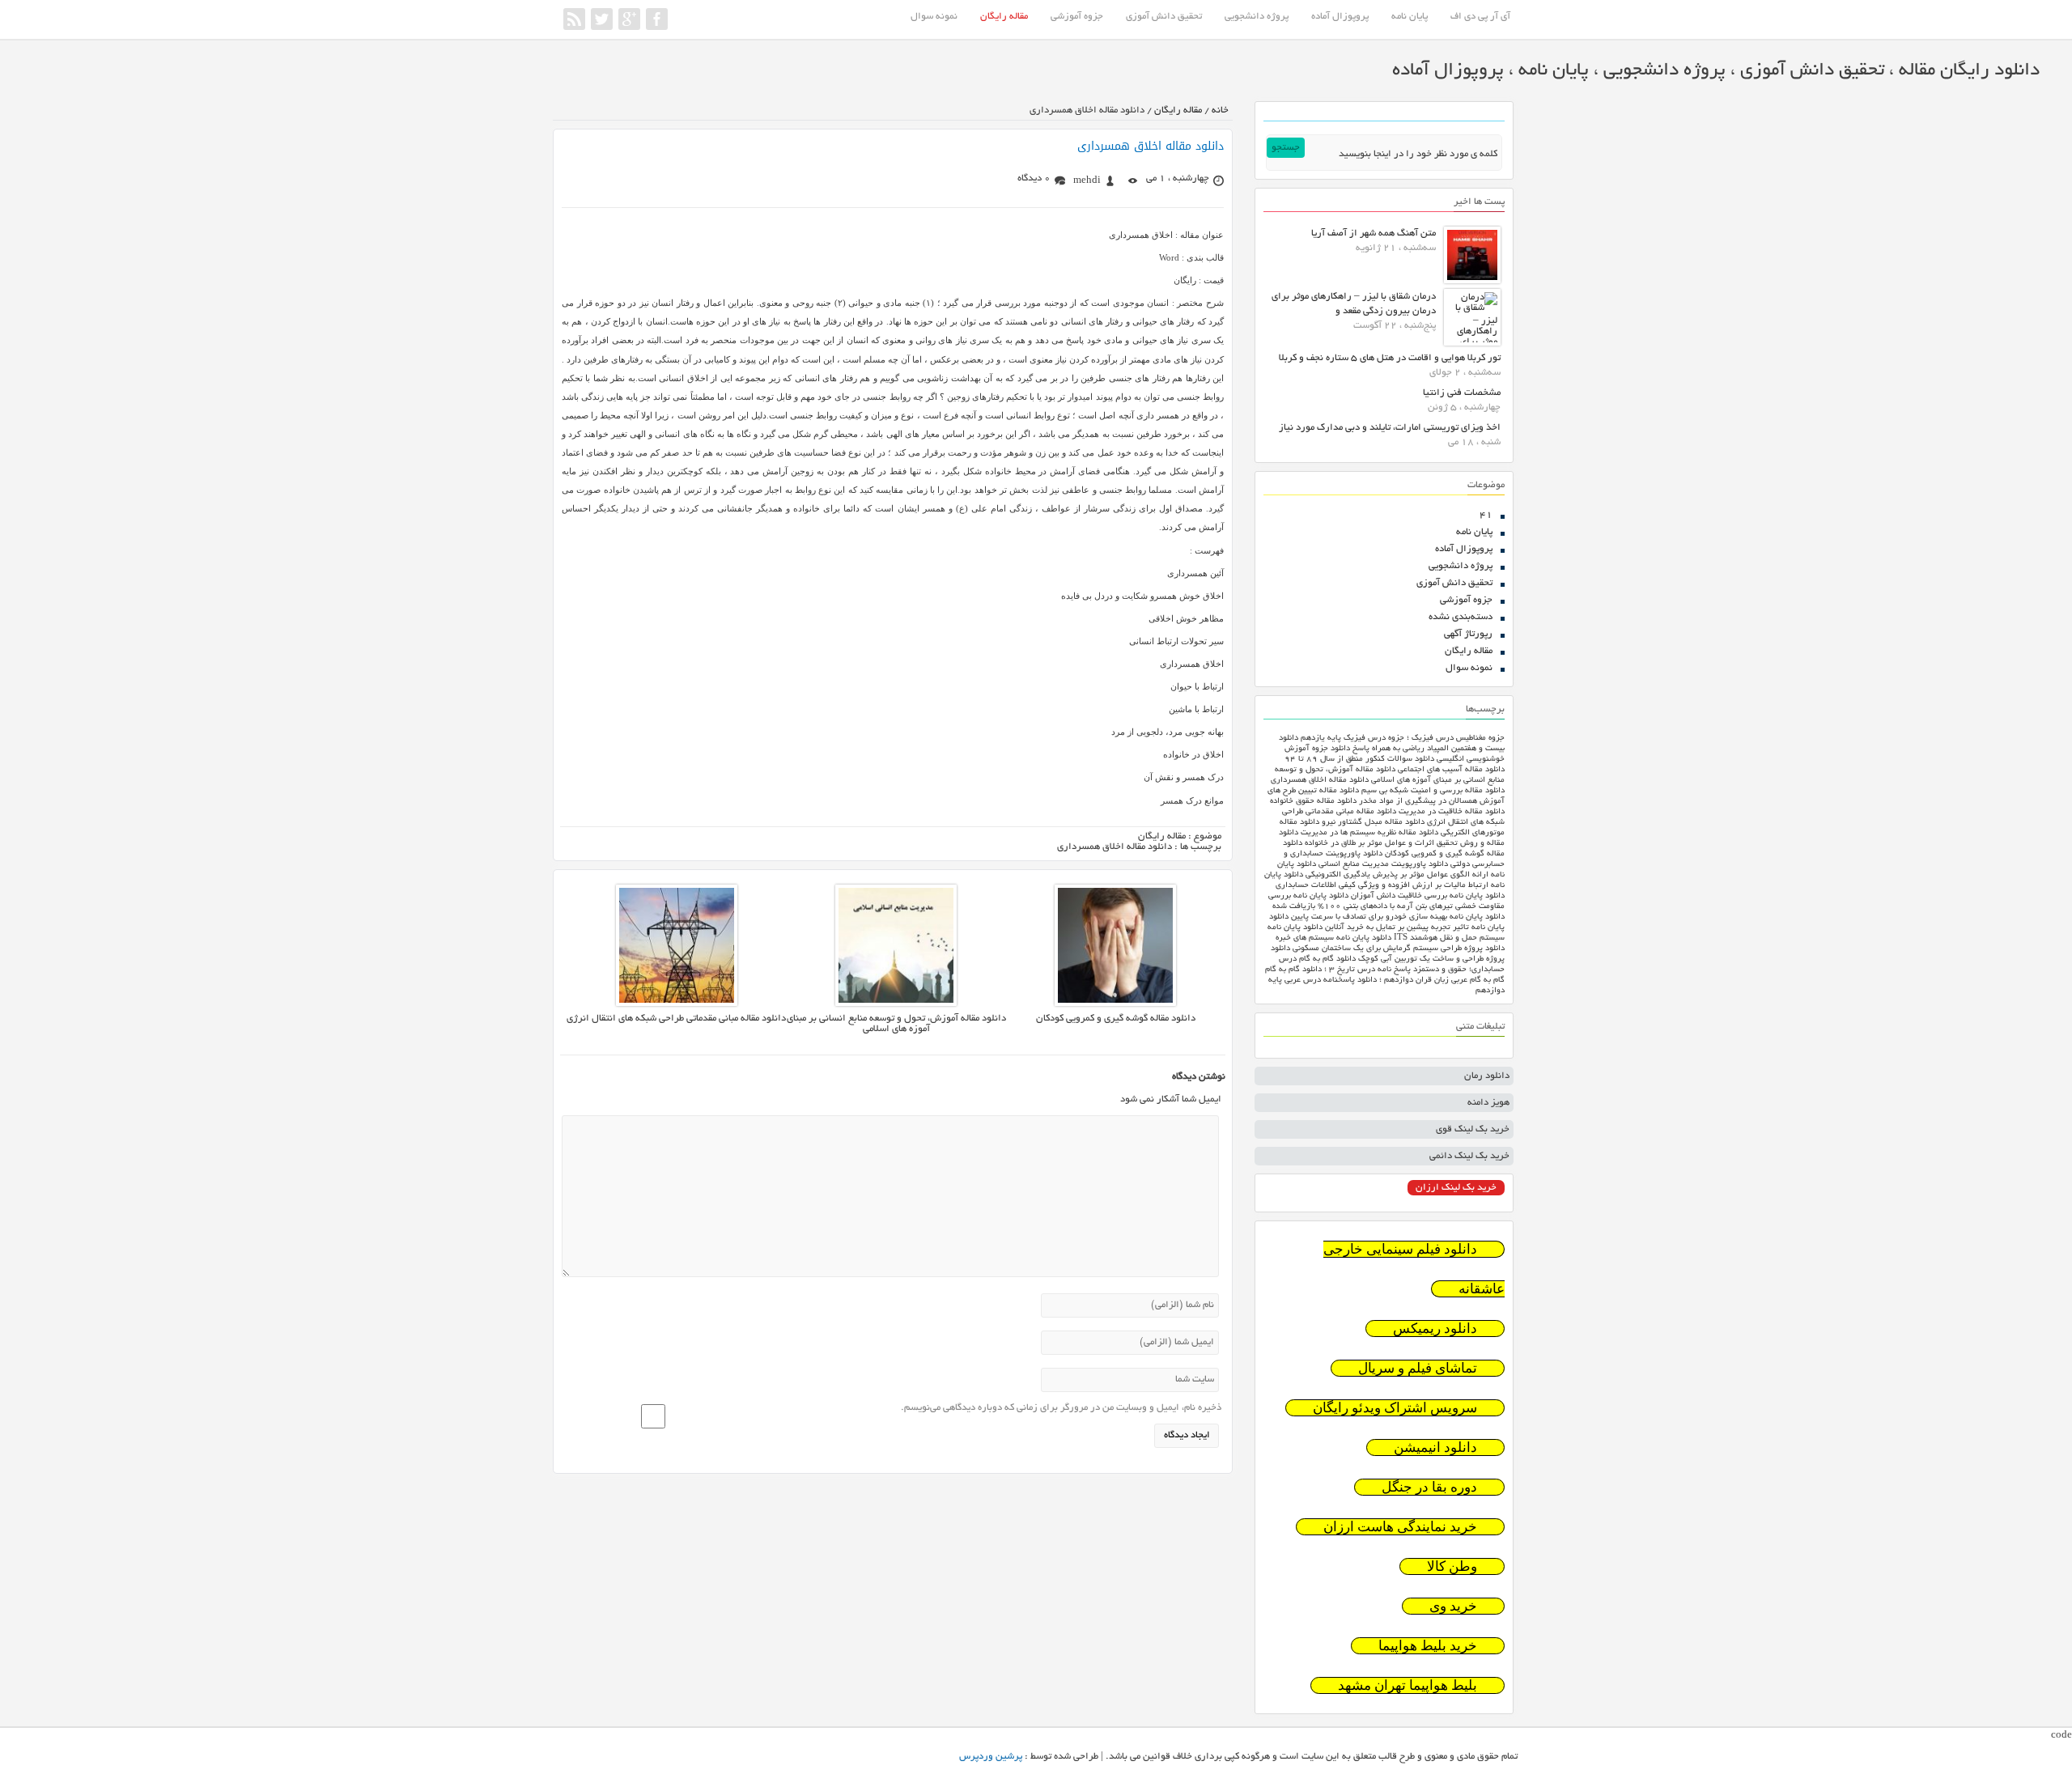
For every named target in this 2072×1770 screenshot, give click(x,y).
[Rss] (574, 19)
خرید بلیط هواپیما (1428, 1646)
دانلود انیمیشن (1435, 1447)
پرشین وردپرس (991, 1757)
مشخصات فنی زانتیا (1462, 393)
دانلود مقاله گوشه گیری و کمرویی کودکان (1116, 1019)
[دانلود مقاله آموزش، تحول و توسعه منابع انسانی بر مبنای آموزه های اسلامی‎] (896, 1004)
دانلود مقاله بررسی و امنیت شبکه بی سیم (1433, 791)
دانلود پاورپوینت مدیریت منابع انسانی (1383, 865)
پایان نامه (1410, 17)
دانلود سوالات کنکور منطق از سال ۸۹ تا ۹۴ (1359, 760)
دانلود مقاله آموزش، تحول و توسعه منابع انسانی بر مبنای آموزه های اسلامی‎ (896, 1024)
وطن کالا (1452, 1566)
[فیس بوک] (657, 19)
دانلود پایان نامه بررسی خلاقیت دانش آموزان (1428, 896)
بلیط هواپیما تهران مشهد (1408, 1685)
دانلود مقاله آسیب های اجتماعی (1451, 770)
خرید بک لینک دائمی (1469, 1156)
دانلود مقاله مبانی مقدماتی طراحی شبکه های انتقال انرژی (676, 1019)
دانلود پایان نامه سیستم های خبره (1333, 938)
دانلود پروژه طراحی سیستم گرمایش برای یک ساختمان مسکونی (1399, 949)
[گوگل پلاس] (629, 19)
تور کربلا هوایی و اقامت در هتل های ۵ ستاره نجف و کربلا (1390, 358)
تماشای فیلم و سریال (1418, 1368)
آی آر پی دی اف (1480, 17)
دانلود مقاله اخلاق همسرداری (1151, 146)
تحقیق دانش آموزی (1164, 17)
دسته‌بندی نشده (1461, 617)
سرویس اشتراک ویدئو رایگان (1395, 1408)
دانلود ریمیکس (1435, 1329)
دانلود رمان (1487, 1076)
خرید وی (1453, 1606)
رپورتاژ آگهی (1468, 634)
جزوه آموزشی (1077, 17)
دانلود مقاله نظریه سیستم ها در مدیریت (1369, 833)
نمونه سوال (934, 17)
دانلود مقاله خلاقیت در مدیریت (1452, 812)
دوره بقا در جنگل (1429, 1487)
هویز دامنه (1488, 1103)
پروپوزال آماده (1340, 17)
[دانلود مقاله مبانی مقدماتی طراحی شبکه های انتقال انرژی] (677, 1004)
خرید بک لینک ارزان (1456, 1188)
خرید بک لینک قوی (1473, 1129)
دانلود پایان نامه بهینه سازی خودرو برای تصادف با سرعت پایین (1398, 917)
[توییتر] (602, 19)
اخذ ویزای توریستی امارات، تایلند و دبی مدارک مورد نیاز (1390, 428)
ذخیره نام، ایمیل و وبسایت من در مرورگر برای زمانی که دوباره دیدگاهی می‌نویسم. (1061, 1408)
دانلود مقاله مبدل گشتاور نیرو (1373, 823)
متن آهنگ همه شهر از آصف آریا (1374, 233)
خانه (1220, 110)
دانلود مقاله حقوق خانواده (1313, 802)
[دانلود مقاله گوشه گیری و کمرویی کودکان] (1115, 1004)
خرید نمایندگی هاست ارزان (1400, 1527)
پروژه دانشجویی (1257, 17)
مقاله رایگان (1004, 17)
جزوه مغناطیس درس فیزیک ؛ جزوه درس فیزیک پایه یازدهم (1403, 739)
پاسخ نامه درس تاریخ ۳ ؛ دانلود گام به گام (1338, 970)
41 (1486, 515)
